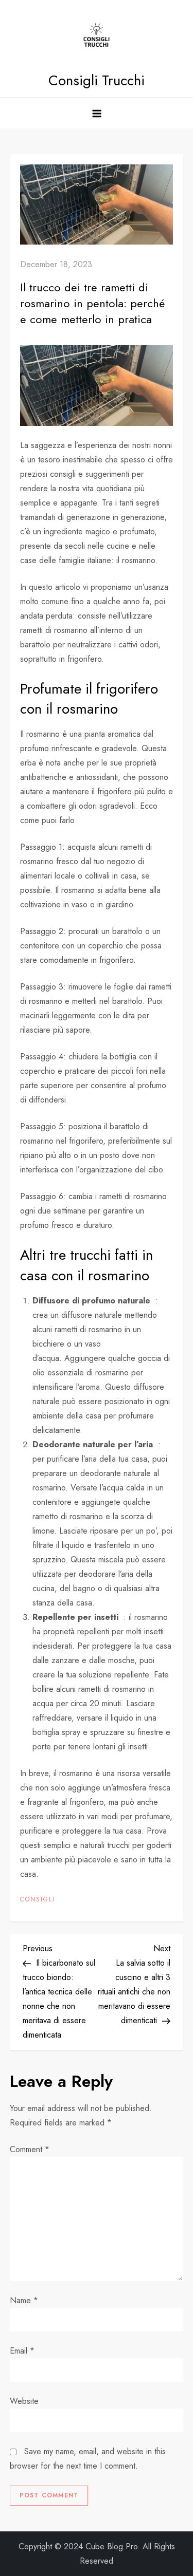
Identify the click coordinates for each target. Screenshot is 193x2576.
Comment (30, 2149)
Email (22, 2351)
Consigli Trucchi (97, 80)
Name (24, 2300)
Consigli (38, 1900)
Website (24, 2401)
